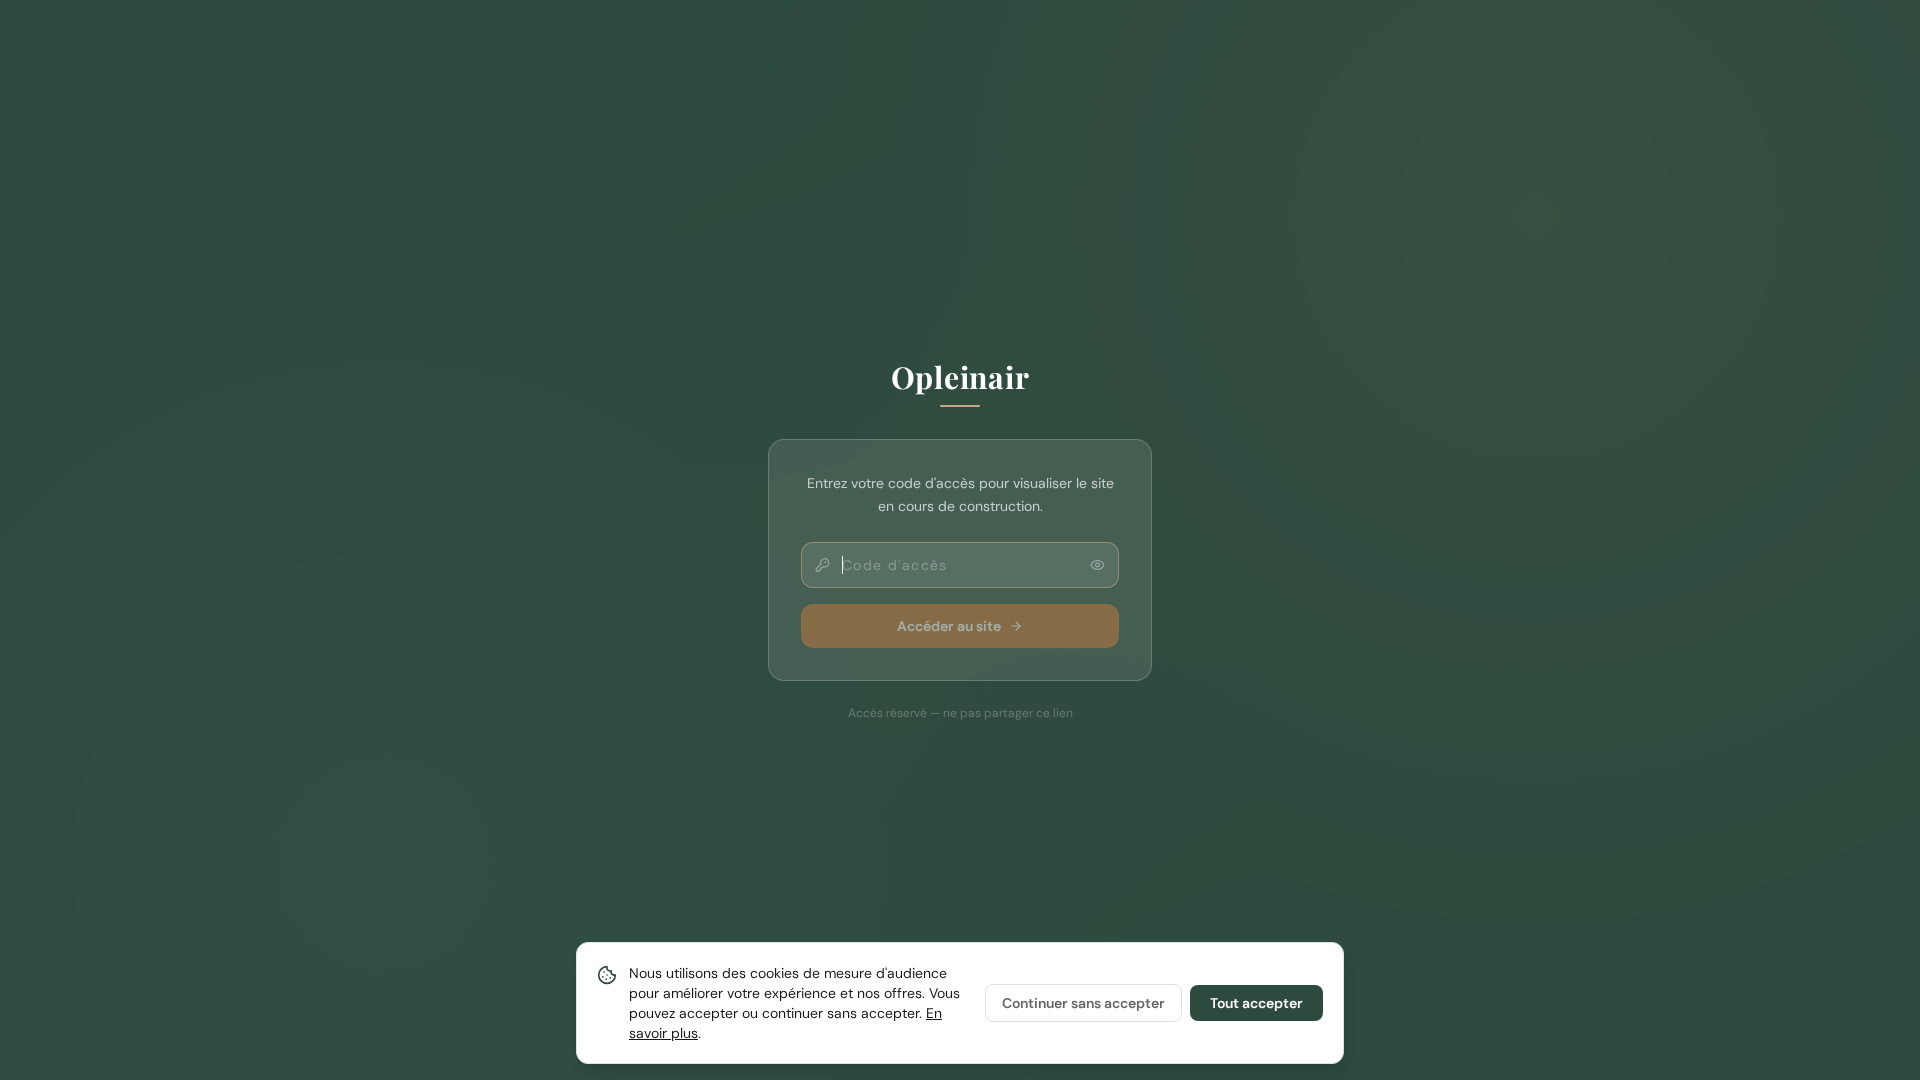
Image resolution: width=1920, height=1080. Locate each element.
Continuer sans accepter (1083, 1003)
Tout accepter (1256, 1003)
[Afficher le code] (1097, 564)
